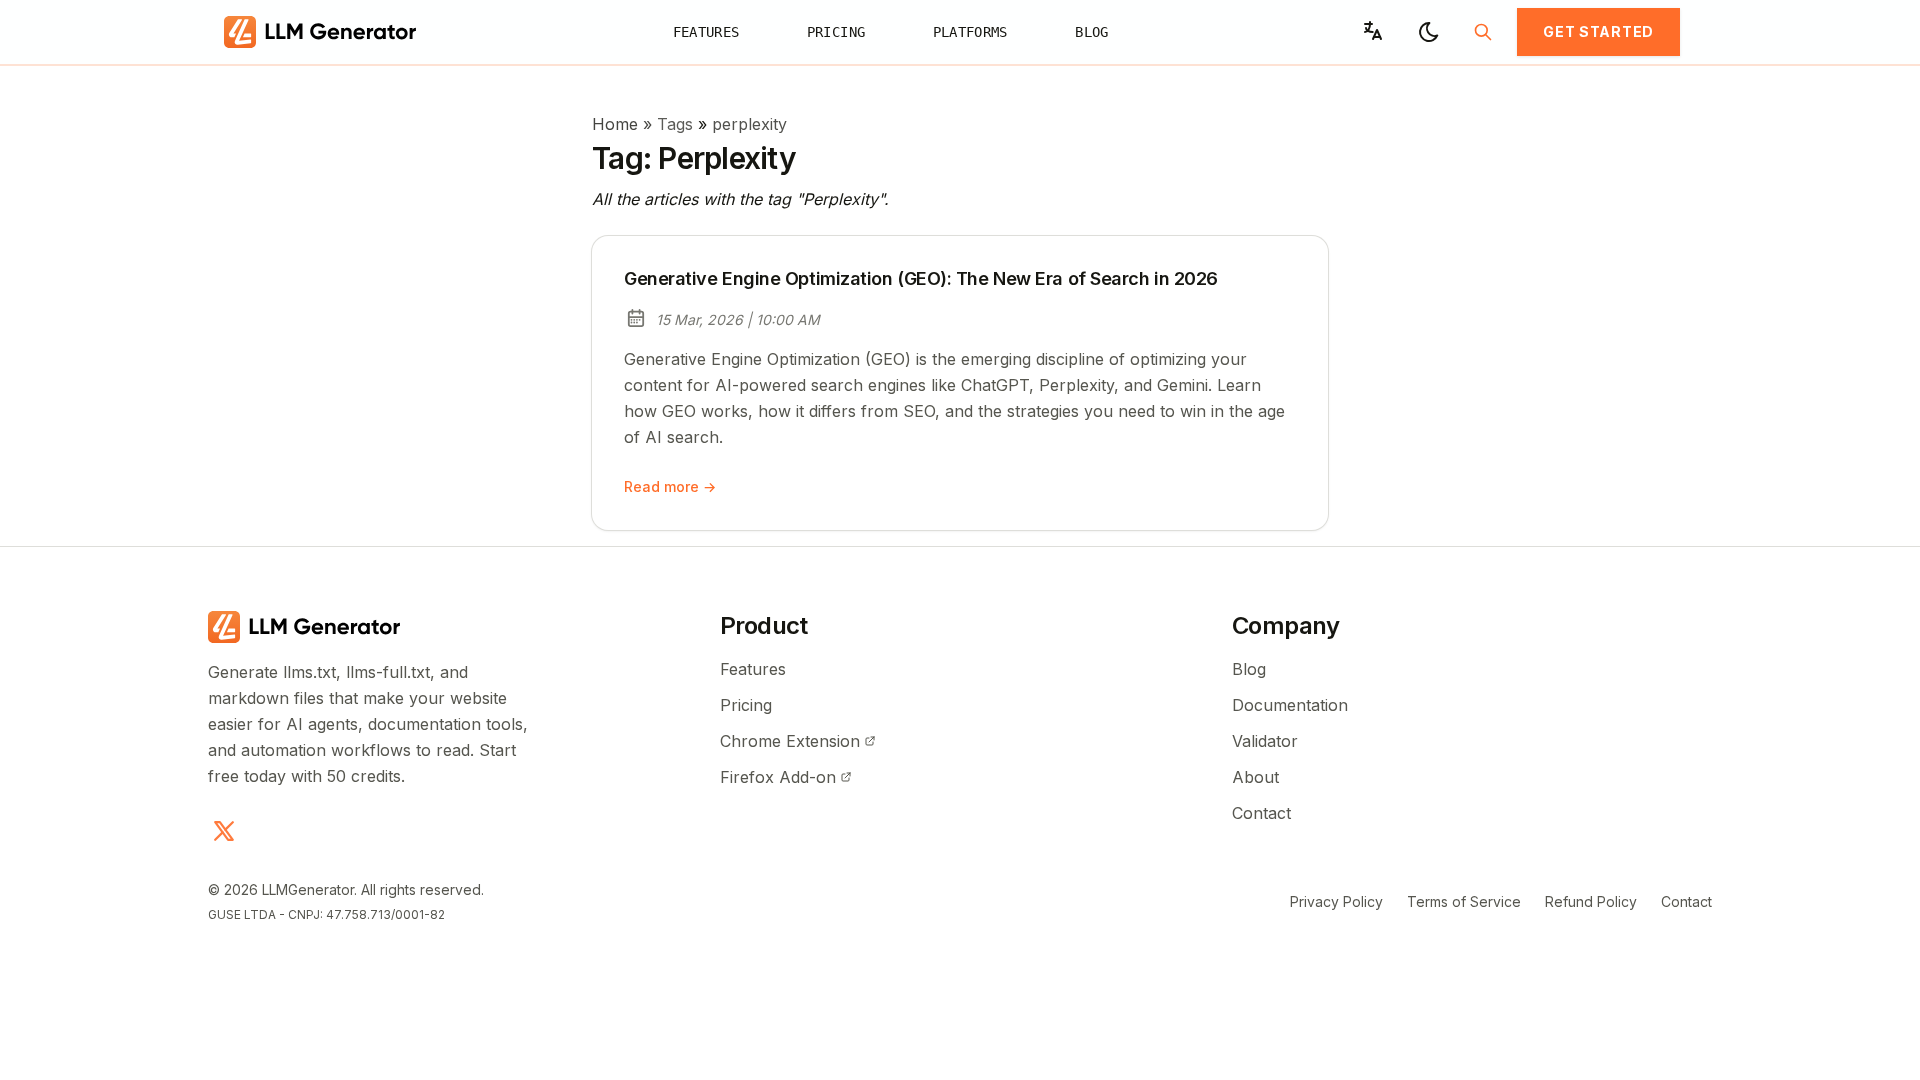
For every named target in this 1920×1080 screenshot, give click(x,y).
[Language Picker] (1373, 31)
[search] (1483, 32)
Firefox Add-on (778, 777)
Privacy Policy (1336, 901)
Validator (1265, 741)
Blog (1092, 31)
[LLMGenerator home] (326, 32)
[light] (1429, 32)
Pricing (836, 31)
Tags (677, 124)
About (1255, 777)
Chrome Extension (790, 741)
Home (615, 124)
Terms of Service (1464, 901)
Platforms (970, 31)
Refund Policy (1591, 901)
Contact (1261, 813)
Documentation (1290, 705)
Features (706, 31)
